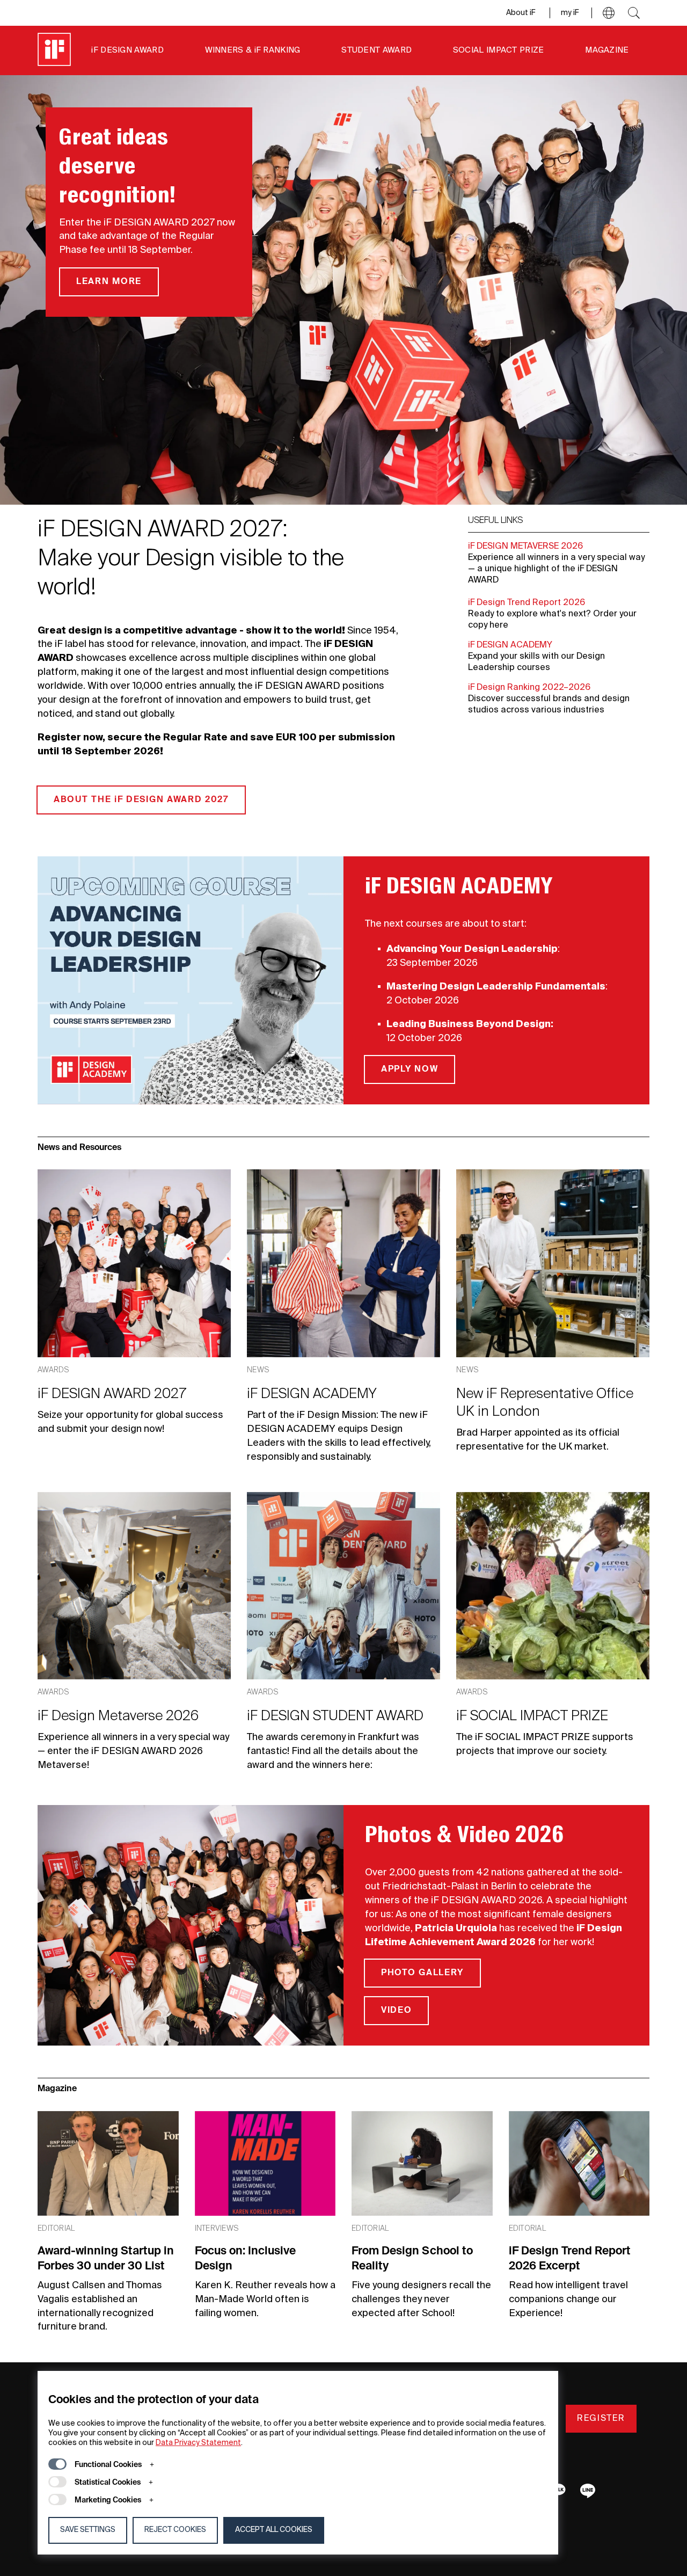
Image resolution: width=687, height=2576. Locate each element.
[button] (609, 13)
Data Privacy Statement (198, 2443)
